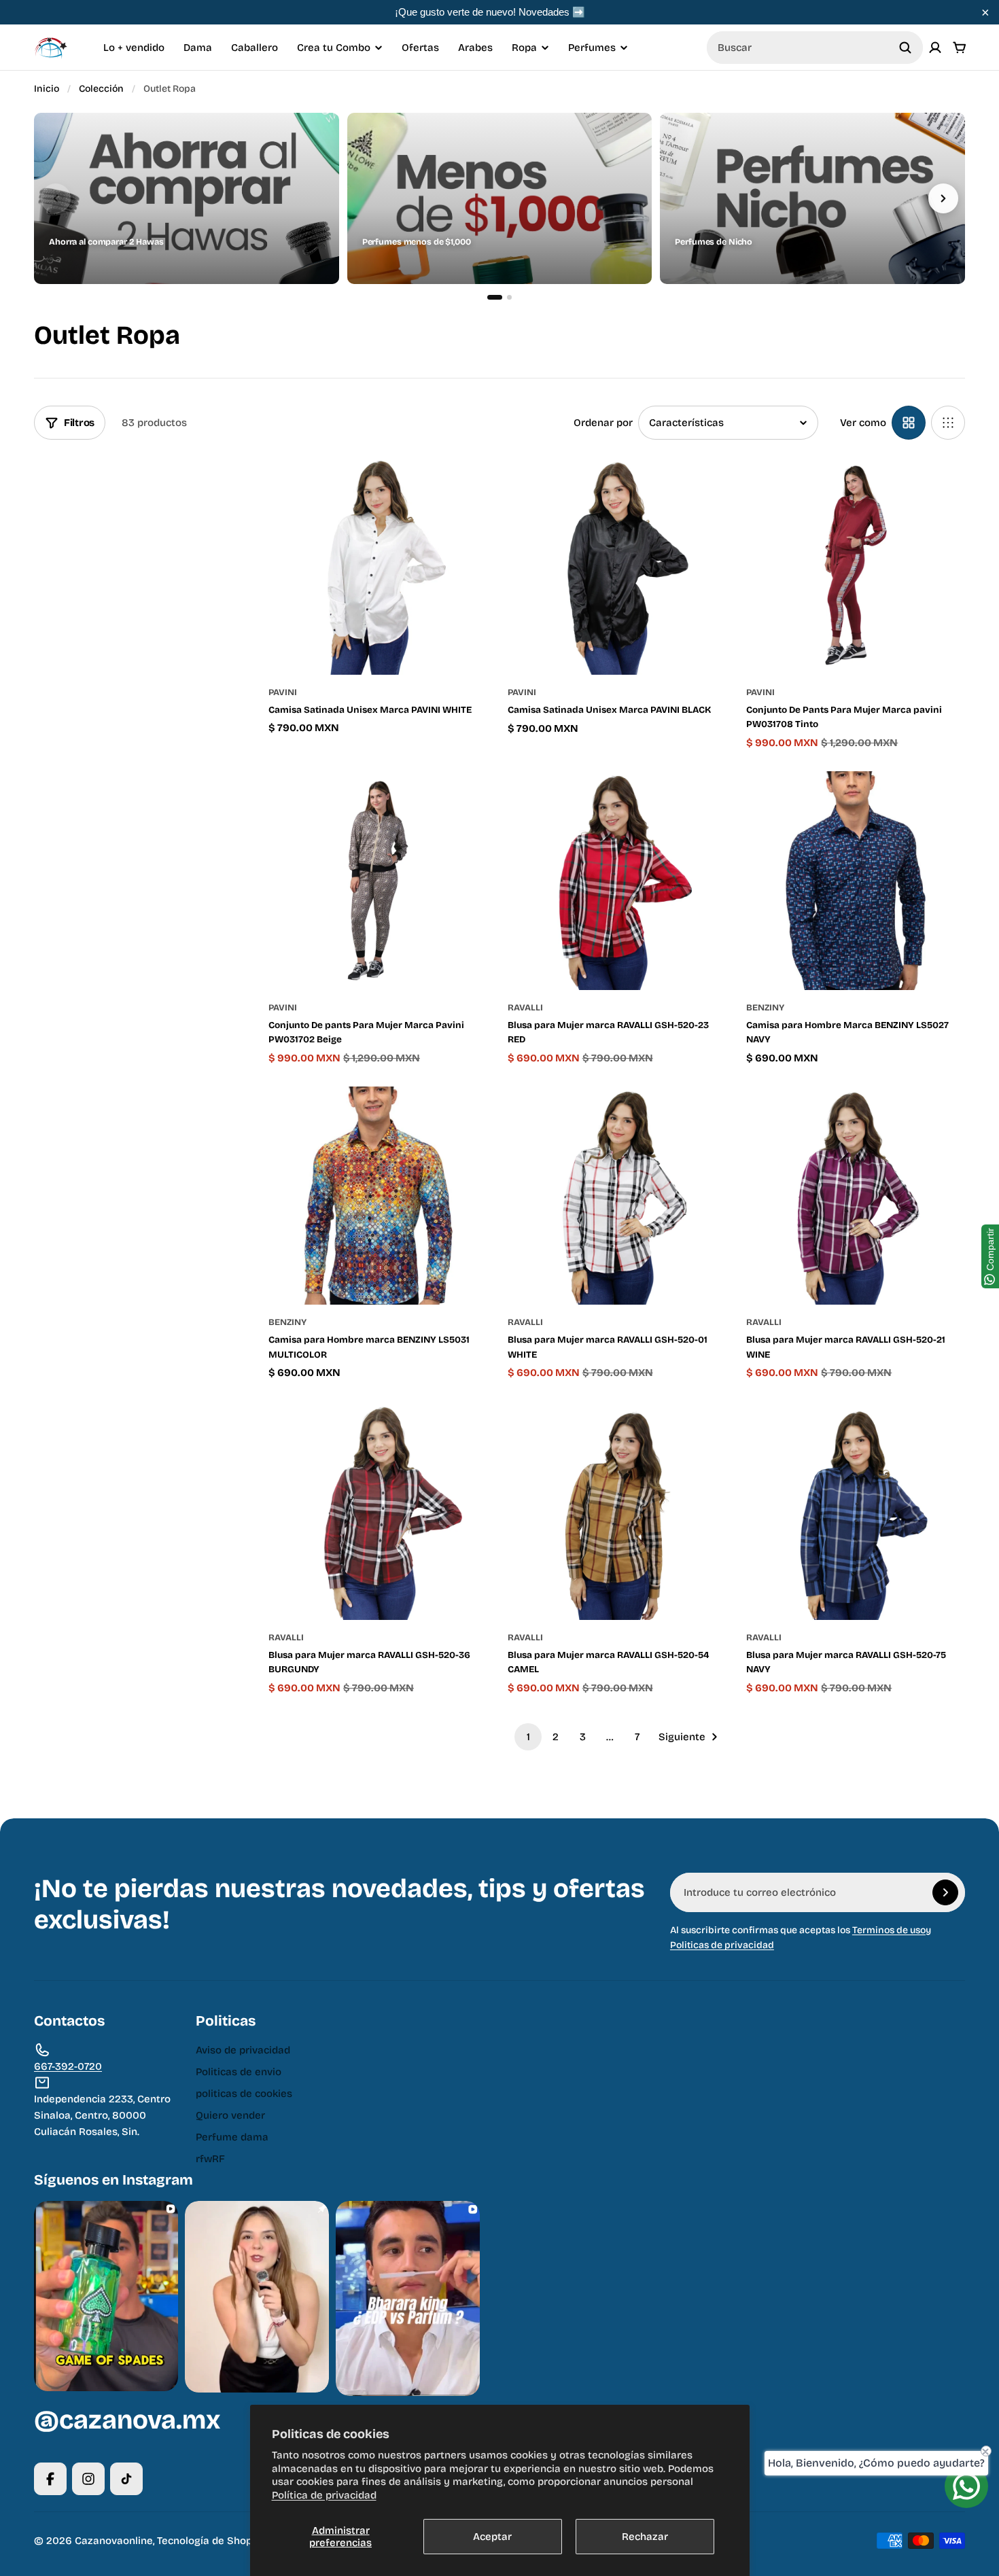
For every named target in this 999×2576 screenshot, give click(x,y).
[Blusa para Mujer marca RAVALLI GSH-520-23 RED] (617, 881)
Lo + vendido (134, 48)
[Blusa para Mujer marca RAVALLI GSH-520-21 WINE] (856, 1196)
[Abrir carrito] (960, 48)
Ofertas (420, 48)
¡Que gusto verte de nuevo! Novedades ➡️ (490, 12)
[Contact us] (966, 2486)
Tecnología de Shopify (211, 2541)
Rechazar (645, 2537)
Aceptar (492, 2537)
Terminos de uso (889, 1930)
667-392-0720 (68, 2066)
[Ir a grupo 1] (495, 297)
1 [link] (528, 1737)
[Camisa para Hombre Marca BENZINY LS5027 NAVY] (856, 881)
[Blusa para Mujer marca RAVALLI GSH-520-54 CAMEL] (617, 1511)
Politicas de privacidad (722, 1945)
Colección (101, 89)
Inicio (47, 89)
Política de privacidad (324, 2495)
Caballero (255, 48)
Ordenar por (603, 423)
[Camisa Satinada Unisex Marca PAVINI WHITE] (378, 565)
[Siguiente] (943, 198)
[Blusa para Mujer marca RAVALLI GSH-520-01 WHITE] (617, 1196)
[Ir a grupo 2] (509, 297)
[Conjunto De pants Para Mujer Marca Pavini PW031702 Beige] (378, 881)
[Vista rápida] (457, 487)
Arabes (475, 48)
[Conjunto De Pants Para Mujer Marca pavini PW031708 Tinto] (856, 565)
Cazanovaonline (114, 2541)
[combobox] (815, 48)
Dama (198, 48)
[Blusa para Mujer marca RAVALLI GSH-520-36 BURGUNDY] (378, 1511)
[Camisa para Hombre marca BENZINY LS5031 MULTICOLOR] (378, 1196)
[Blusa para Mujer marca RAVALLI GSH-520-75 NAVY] (856, 1511)
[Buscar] (905, 48)
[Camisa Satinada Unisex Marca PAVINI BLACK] (617, 565)
